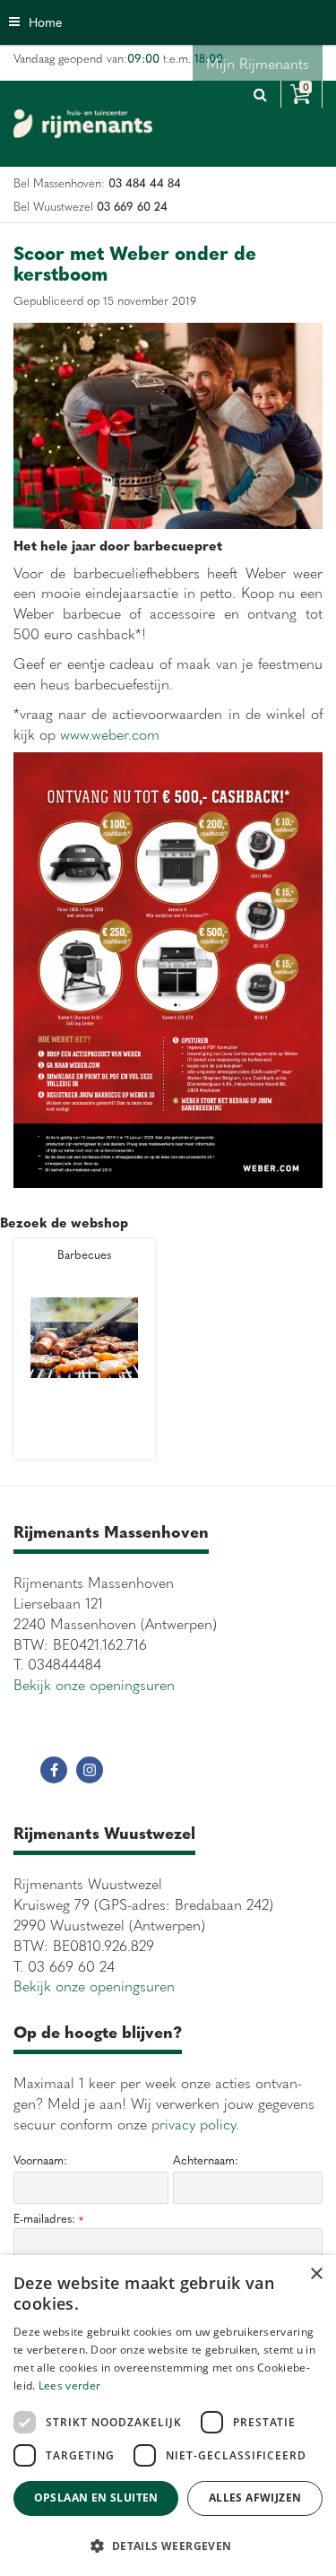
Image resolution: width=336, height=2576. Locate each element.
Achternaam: (206, 2160)
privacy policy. (195, 2123)
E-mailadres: (48, 2219)
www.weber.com (110, 733)
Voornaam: (40, 2160)
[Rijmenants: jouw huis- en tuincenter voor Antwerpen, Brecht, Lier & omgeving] (83, 124)
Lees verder (69, 2385)
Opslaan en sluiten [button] (96, 2498)
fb (54, 1770)
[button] (168, 2545)
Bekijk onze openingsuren (94, 1684)
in (90, 1770)
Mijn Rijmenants (258, 63)
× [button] (316, 2274)
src (260, 94)
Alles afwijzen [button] (255, 2498)
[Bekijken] (302, 94)
